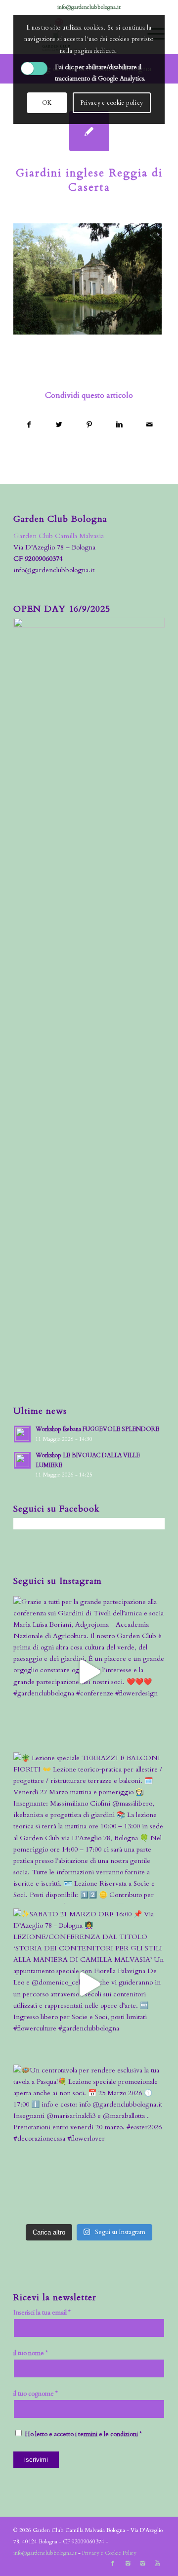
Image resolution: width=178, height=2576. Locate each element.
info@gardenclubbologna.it (89, 7)
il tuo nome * (31, 2353)
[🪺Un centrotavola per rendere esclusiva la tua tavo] (89, 2140)
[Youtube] (157, 2564)
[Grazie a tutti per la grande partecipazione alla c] (89, 1672)
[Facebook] (113, 2564)
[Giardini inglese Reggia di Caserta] (89, 131)
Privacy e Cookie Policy (109, 2553)
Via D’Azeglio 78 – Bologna (54, 547)
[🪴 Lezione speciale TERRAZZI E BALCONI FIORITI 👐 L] (89, 1828)
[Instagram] (128, 2564)
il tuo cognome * (36, 2394)
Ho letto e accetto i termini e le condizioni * (83, 2434)
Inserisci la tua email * (42, 2313)
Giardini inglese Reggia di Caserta (89, 180)
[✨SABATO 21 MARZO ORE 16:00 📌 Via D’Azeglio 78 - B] (89, 1984)
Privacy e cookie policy (112, 103)
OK (47, 103)
